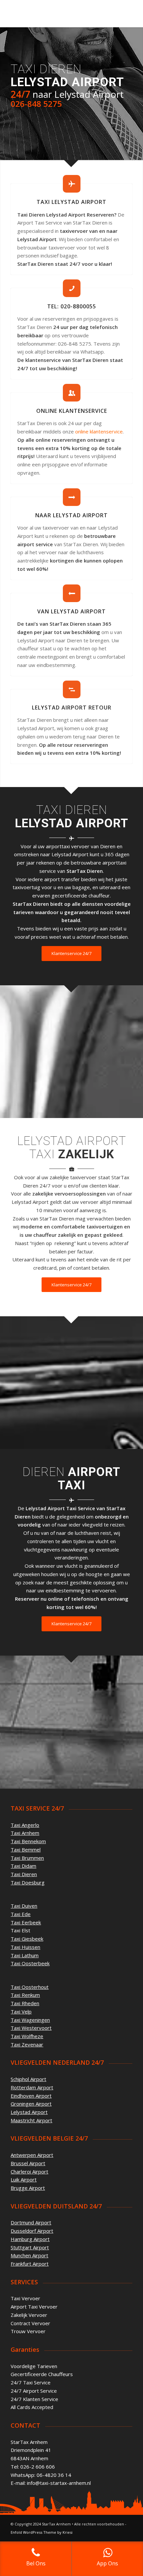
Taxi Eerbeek (26, 1922)
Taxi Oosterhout (30, 1987)
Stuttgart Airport (30, 2247)
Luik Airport (24, 2179)
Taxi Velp (21, 2012)
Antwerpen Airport (32, 2155)
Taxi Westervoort (31, 2028)
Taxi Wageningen (30, 2020)
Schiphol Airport (28, 2079)
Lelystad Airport (29, 2112)
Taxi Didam (23, 1866)
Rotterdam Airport (32, 2087)
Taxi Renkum (25, 1995)
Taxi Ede (21, 1914)
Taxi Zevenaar (27, 2044)
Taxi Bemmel (26, 1850)
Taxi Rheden (25, 2003)
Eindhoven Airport (31, 2096)
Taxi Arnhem (25, 1833)
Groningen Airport (31, 2104)
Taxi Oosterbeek (30, 1963)
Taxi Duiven (24, 1906)
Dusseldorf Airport (32, 2231)
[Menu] (123, 14)
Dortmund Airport (31, 2222)
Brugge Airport (28, 2188)
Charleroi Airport (29, 2172)
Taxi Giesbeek (27, 1939)
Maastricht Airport (31, 2120)
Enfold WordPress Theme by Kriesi (42, 2532)
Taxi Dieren (24, 1874)
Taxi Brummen (27, 1858)
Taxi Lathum (25, 1955)
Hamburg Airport (30, 2239)
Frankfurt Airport (30, 2264)
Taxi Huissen (25, 1947)
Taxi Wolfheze (27, 2036)
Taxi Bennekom (28, 1841)
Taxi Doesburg (28, 1882)
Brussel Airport (28, 2163)
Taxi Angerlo (25, 1825)
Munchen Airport (29, 2255)
